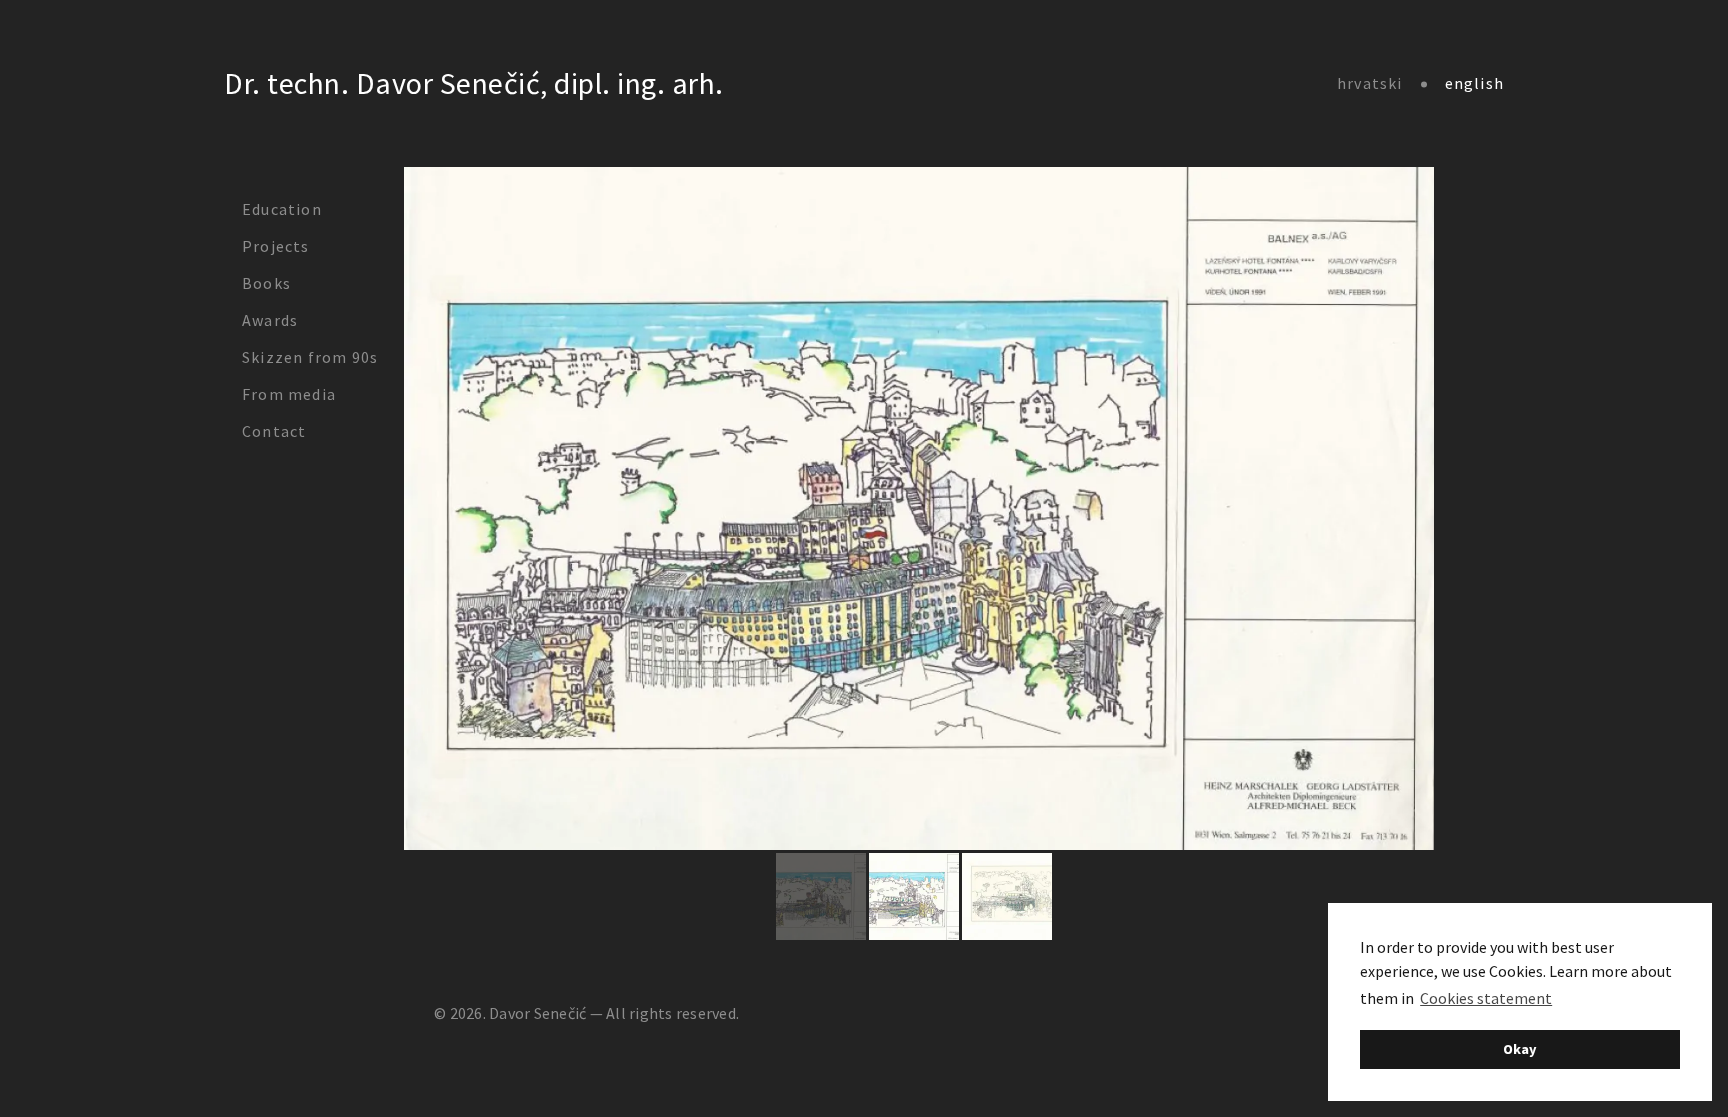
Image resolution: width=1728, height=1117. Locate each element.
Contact (274, 431)
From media (289, 394)
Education (282, 209)
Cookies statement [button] (1486, 998)
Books (266, 283)
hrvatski (1370, 83)
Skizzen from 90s (310, 357)
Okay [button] (1520, 1049)
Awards (270, 320)
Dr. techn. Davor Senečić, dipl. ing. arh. (474, 83)
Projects (276, 246)
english (1474, 83)
